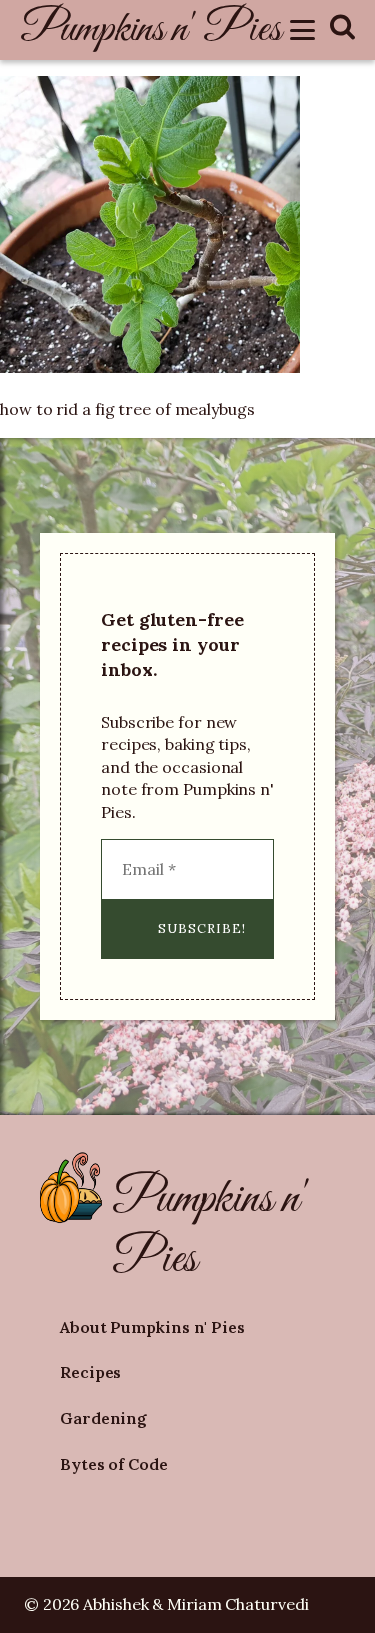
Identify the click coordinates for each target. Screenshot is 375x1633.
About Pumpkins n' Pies (152, 1327)
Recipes (90, 1372)
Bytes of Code (114, 1464)
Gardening (103, 1418)
